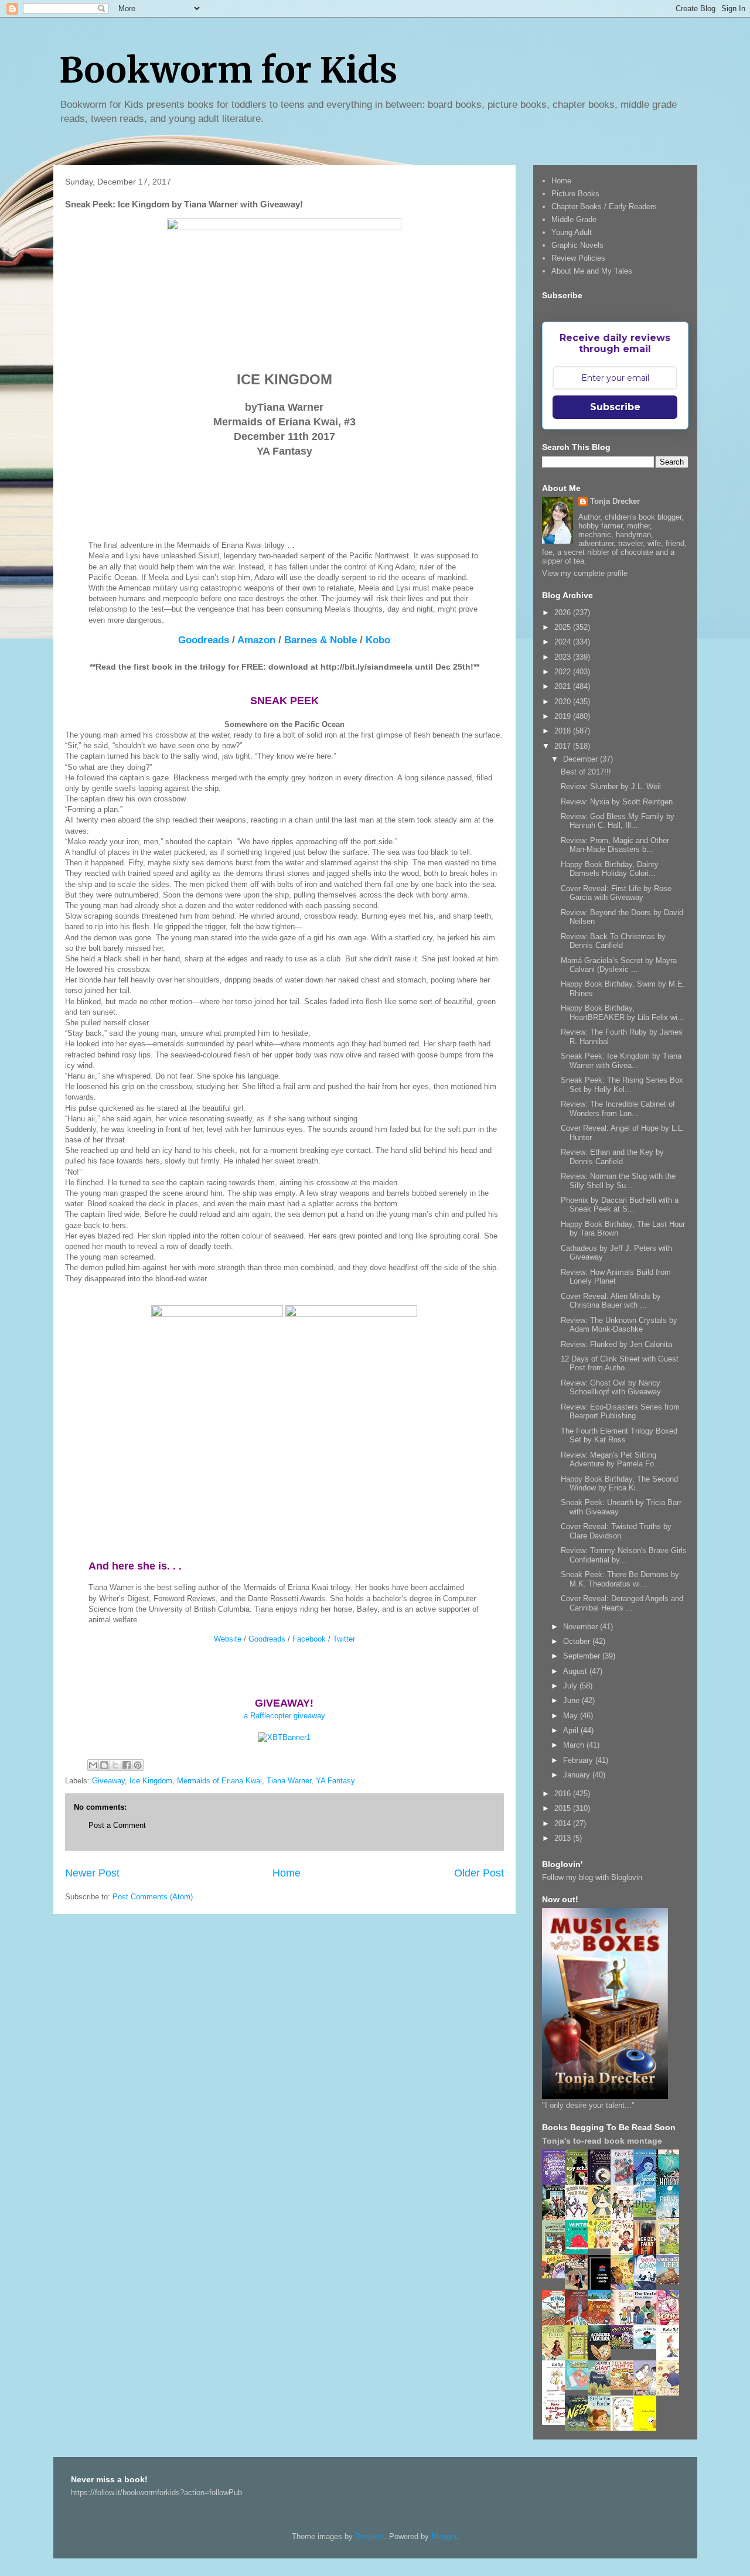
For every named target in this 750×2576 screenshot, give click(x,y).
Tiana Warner (289, 1781)
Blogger (444, 2536)
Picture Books (575, 194)
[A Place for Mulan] (625, 2253)
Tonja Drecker (615, 501)
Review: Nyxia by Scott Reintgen (617, 802)
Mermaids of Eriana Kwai (219, 1781)
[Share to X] (115, 1765)
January (578, 1775)
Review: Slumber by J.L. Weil (611, 787)
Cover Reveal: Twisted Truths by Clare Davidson (616, 1531)
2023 (564, 657)
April (572, 1730)
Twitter (344, 1639)
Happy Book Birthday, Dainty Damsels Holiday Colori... (610, 869)
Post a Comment (117, 1825)
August (576, 1671)
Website (228, 1639)
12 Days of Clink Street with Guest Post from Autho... (620, 1364)
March (575, 1745)
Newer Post (92, 1873)
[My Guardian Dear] (579, 2387)
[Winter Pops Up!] (579, 2251)
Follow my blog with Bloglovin (592, 1877)
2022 (564, 672)
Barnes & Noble (321, 640)
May (572, 1716)
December (582, 759)
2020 (564, 702)
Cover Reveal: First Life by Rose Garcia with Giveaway (616, 893)
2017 (564, 746)
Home (287, 1873)
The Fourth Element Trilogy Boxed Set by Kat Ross (619, 1436)
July (571, 1686)
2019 (564, 716)
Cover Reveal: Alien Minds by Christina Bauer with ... (611, 1301)
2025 (564, 627)
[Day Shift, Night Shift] (557, 2276)
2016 (564, 1794)
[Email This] (93, 1765)
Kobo (378, 640)
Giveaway (108, 1781)
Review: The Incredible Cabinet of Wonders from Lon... (618, 1109)
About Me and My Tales (592, 271)
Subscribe (615, 407)
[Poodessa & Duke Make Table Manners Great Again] (557, 2422)
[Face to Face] (625, 2288)
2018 (564, 731)
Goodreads (204, 640)
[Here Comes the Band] (579, 2218)
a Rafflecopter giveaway (284, 1716)
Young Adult (572, 232)
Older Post (479, 1873)
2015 (564, 1808)
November (582, 1627)
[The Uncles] (648, 2323)
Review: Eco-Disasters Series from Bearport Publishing (620, 1412)
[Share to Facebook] (127, 1765)
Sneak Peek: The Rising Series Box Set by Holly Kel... (622, 1085)
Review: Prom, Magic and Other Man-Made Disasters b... (615, 845)
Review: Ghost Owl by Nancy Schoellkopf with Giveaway (611, 1388)
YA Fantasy (335, 1781)
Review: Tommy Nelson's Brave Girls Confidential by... (624, 1555)
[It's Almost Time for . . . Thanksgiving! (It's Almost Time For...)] (625, 2387)
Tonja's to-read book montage (602, 2141)
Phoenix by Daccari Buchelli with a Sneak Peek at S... (620, 1205)
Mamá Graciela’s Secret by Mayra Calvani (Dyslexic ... (619, 965)
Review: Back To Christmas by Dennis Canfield (613, 941)
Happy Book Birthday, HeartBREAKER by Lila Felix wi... (623, 1013)
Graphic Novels (577, 245)
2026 (564, 613)
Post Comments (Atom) (153, 1897)
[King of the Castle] (579, 2358)
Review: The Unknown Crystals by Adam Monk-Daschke (619, 1325)
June (572, 1700)
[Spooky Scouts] (625, 2346)
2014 (564, 1823)
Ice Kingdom (151, 1781)
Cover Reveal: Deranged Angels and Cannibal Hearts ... (622, 1603)
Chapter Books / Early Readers (604, 207)
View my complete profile (585, 573)
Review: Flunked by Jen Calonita (616, 1344)
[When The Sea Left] (671, 2282)
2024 (564, 642)
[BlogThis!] (104, 1765)
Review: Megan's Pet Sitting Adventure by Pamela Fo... (611, 1460)
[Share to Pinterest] (138, 1765)
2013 (564, 1838)
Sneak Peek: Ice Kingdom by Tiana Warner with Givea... (621, 1061)
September (583, 1656)
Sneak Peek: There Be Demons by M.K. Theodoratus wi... (620, 1579)
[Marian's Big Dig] (648, 2214)
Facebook (309, 1639)
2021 (564, 686)
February (579, 1760)
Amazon (256, 640)
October (578, 1641)
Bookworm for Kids (228, 70)
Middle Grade (574, 219)
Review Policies (578, 258)
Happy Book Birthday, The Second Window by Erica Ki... (619, 1484)
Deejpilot (370, 2536)
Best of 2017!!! (586, 772)
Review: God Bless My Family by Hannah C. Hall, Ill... (618, 821)
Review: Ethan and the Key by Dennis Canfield (612, 1157)
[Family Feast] (602, 2246)
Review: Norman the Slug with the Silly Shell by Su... (618, 1181)
